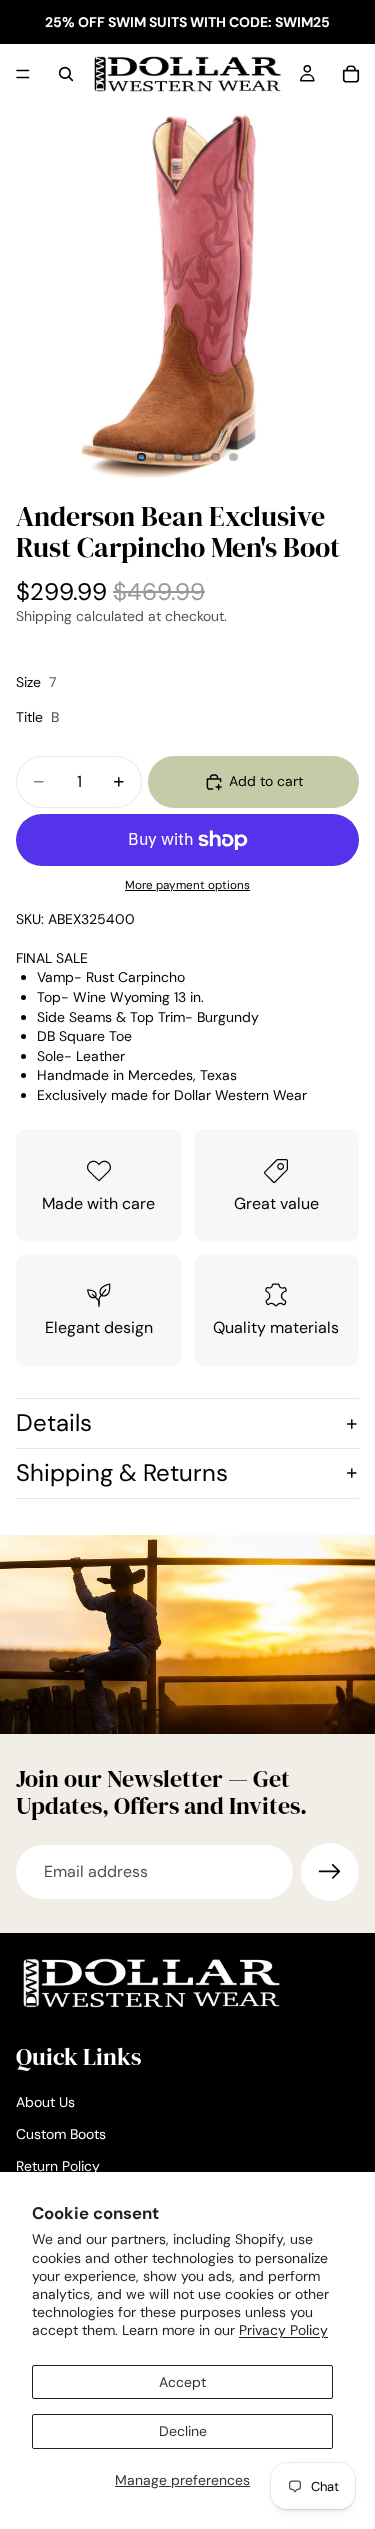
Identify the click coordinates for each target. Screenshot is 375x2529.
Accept (182, 2382)
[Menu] (23, 74)
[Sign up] (330, 1872)
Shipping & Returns (122, 1472)
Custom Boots (61, 2134)
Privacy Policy (283, 2330)
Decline (183, 2431)
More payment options (187, 885)
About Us (45, 2103)
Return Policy (58, 2166)
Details (54, 1422)
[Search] (66, 74)
